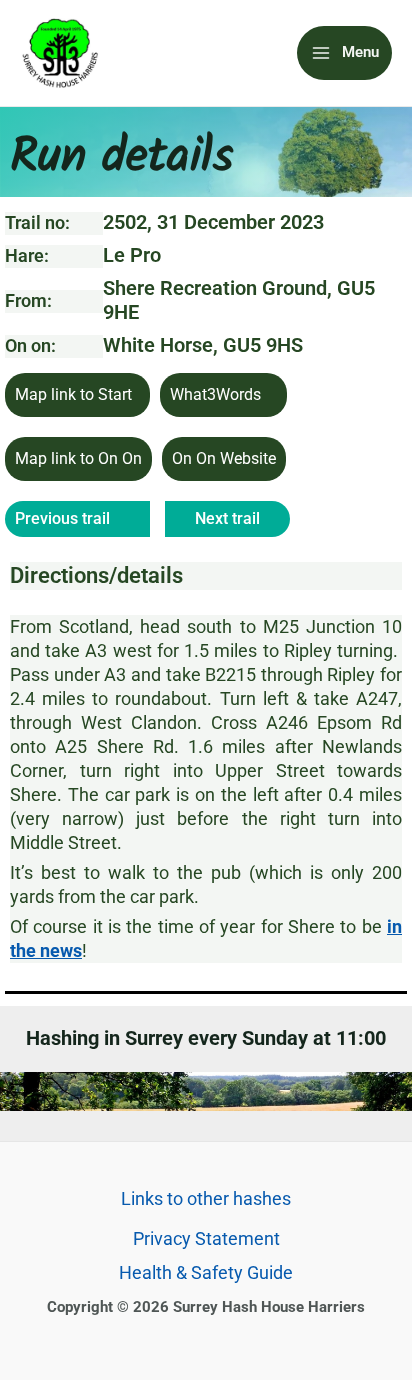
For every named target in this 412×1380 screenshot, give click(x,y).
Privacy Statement (206, 1238)
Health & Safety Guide (206, 1272)
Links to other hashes (206, 1198)
